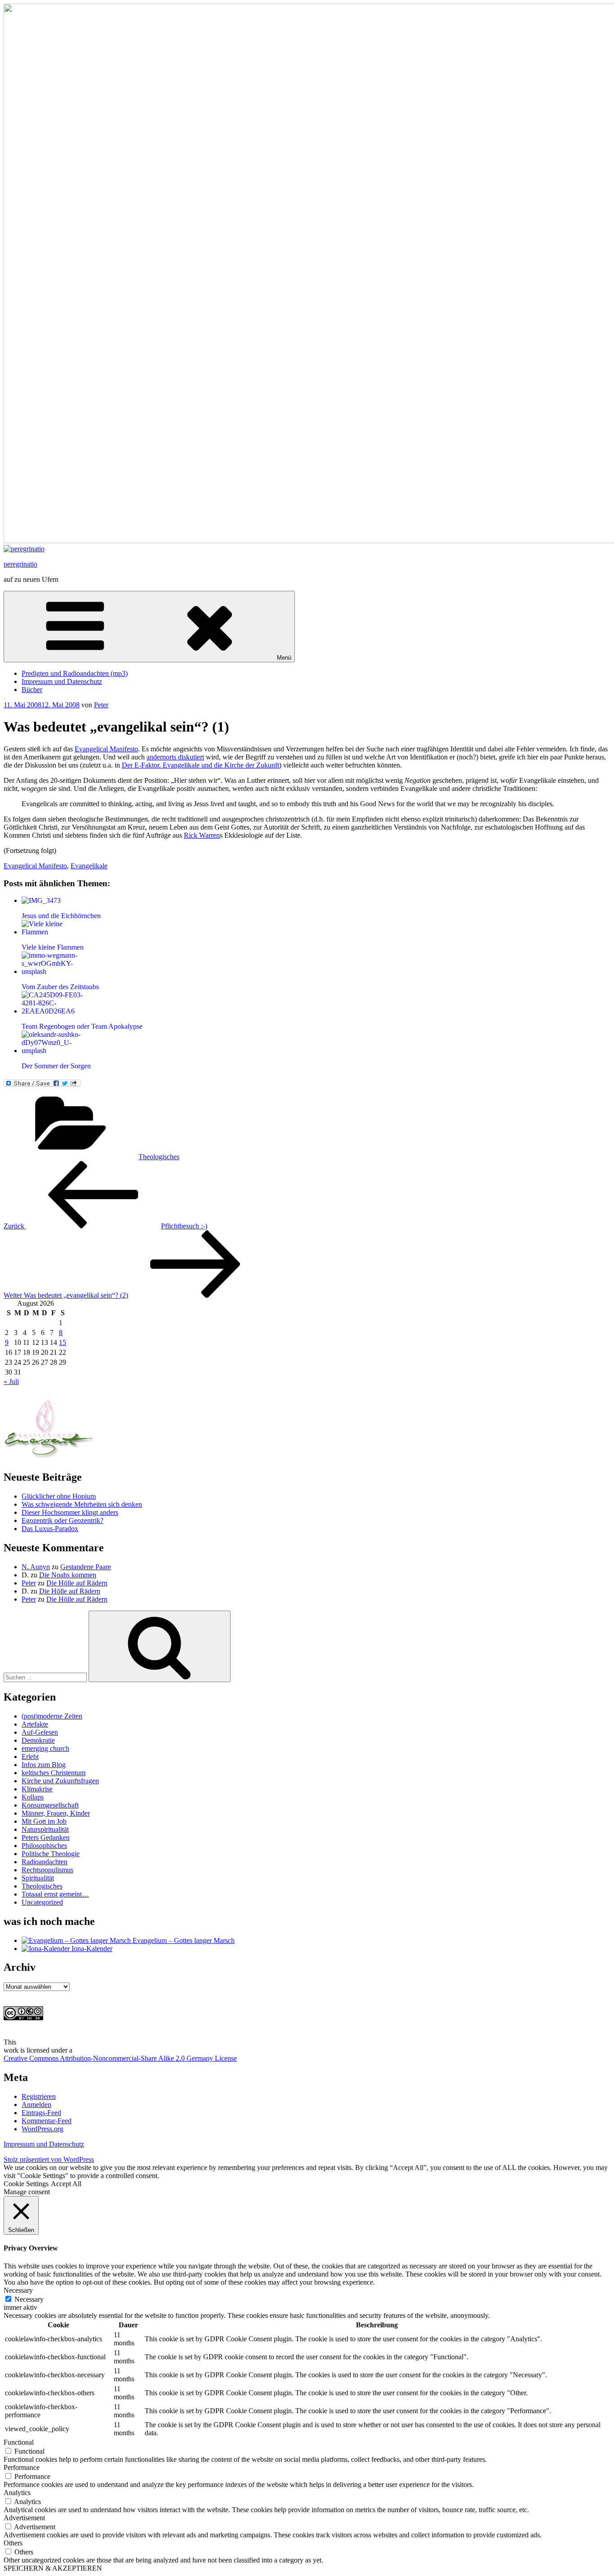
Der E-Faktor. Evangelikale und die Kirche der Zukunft (200, 765)
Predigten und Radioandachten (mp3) (75, 673)
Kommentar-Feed (47, 2121)
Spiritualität (38, 1878)
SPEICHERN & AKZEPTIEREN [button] (53, 2568)
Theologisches (159, 1157)
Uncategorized (42, 1902)
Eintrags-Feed (41, 2113)
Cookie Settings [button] (26, 2184)
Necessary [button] (18, 2290)
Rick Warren (202, 835)
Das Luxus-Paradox (50, 1529)
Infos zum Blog (44, 1765)
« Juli (11, 1382)
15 (62, 1342)
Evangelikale (89, 866)
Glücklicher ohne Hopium (59, 1496)
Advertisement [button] (24, 2518)
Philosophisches (44, 1846)
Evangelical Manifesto (106, 749)
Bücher (32, 690)
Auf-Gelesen (40, 1732)
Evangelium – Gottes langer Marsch (183, 1940)
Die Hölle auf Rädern (77, 1583)
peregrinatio (20, 564)
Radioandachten (44, 1862)
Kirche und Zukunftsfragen (60, 1781)
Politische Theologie (51, 1854)
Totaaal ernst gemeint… (55, 1894)
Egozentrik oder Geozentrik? (62, 1520)
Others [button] (13, 2543)
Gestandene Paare (86, 1567)
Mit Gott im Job (44, 1821)
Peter (101, 705)
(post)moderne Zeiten (52, 1716)
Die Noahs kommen (68, 1575)
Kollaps (33, 1797)
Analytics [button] (17, 2493)
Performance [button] (22, 2467)
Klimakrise (37, 1789)
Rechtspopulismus (47, 1870)
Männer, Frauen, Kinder (56, 1813)
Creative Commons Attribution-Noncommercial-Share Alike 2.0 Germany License (120, 2058)
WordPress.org (42, 2129)
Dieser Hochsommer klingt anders (70, 1512)
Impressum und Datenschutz (62, 681)
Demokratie (38, 1740)
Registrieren (39, 2096)
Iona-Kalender (91, 1949)
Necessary (29, 2299)
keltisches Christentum (53, 1773)
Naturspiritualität (45, 1829)
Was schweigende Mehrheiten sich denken (82, 1504)
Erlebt (30, 1757)
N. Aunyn (36, 1567)
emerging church (45, 1748)
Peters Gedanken (46, 1837)
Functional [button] (19, 2442)
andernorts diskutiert (175, 757)
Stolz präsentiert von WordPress (49, 2159)
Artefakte (35, 1724)
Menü (284, 658)
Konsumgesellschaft (50, 1805)
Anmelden (36, 2105)
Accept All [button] (66, 2184)
